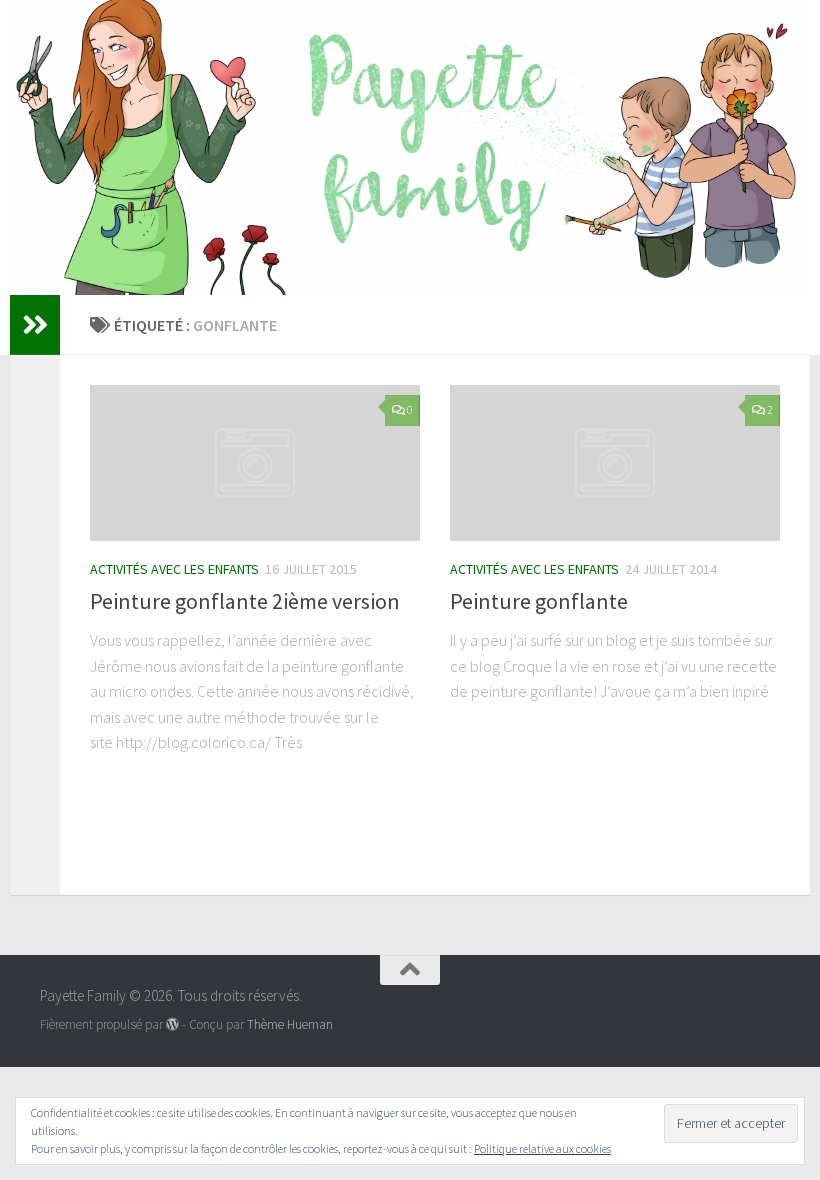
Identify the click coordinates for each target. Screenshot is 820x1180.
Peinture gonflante (539, 601)
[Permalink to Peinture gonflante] (615, 462)
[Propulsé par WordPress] (172, 1024)
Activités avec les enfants (174, 569)
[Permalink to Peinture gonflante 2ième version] (255, 462)
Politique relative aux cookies (542, 1148)
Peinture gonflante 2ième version (245, 601)
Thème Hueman (290, 1024)
